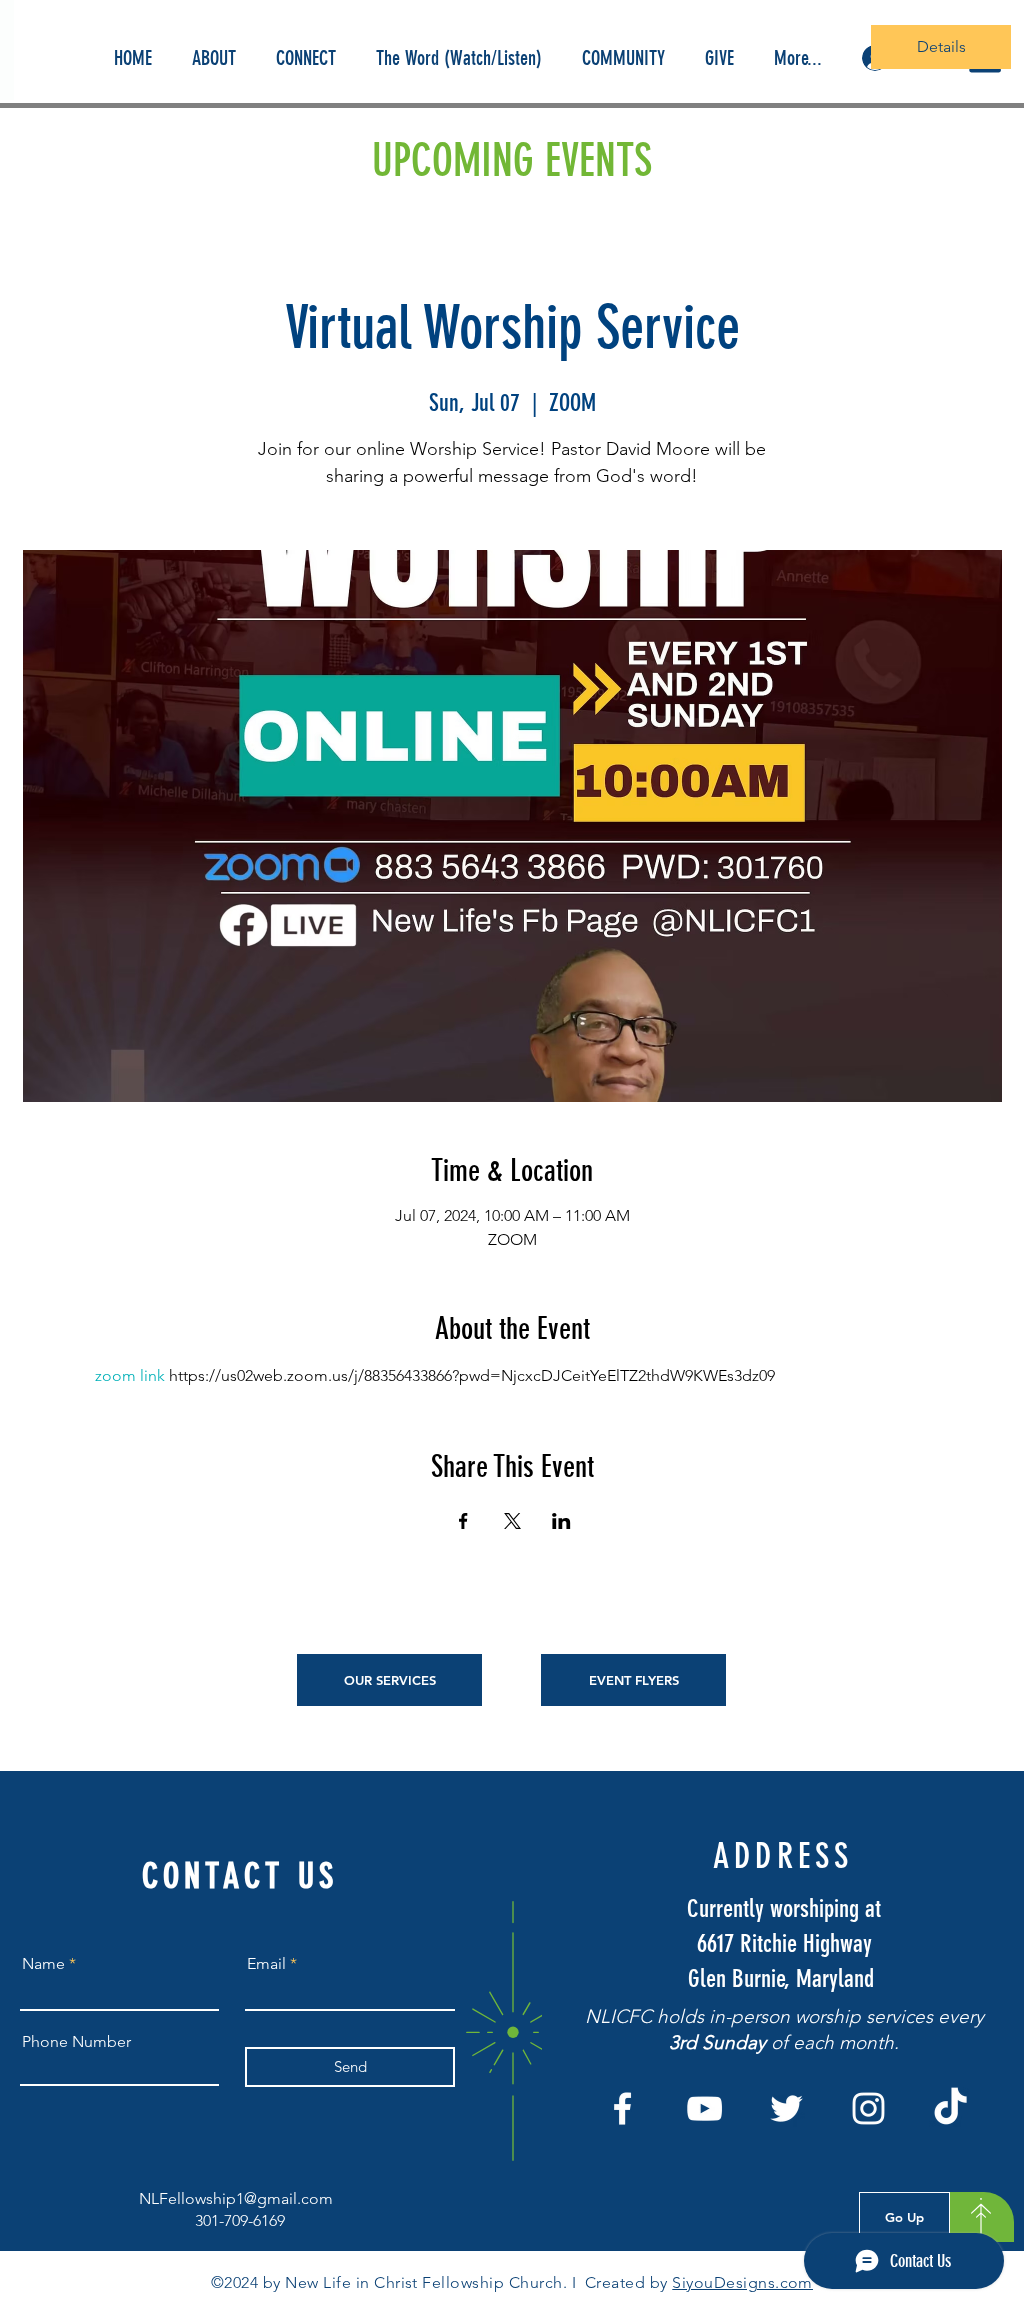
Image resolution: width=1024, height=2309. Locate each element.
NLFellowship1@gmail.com (236, 2198)
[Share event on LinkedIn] (561, 1521)
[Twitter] (786, 2108)
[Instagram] (868, 2108)
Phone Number (76, 2042)
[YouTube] (704, 2108)
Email (266, 1964)
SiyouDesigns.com (742, 2282)
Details (941, 46)
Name (43, 1964)
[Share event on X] (512, 1521)
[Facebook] (622, 2108)
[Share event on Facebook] (463, 1521)
